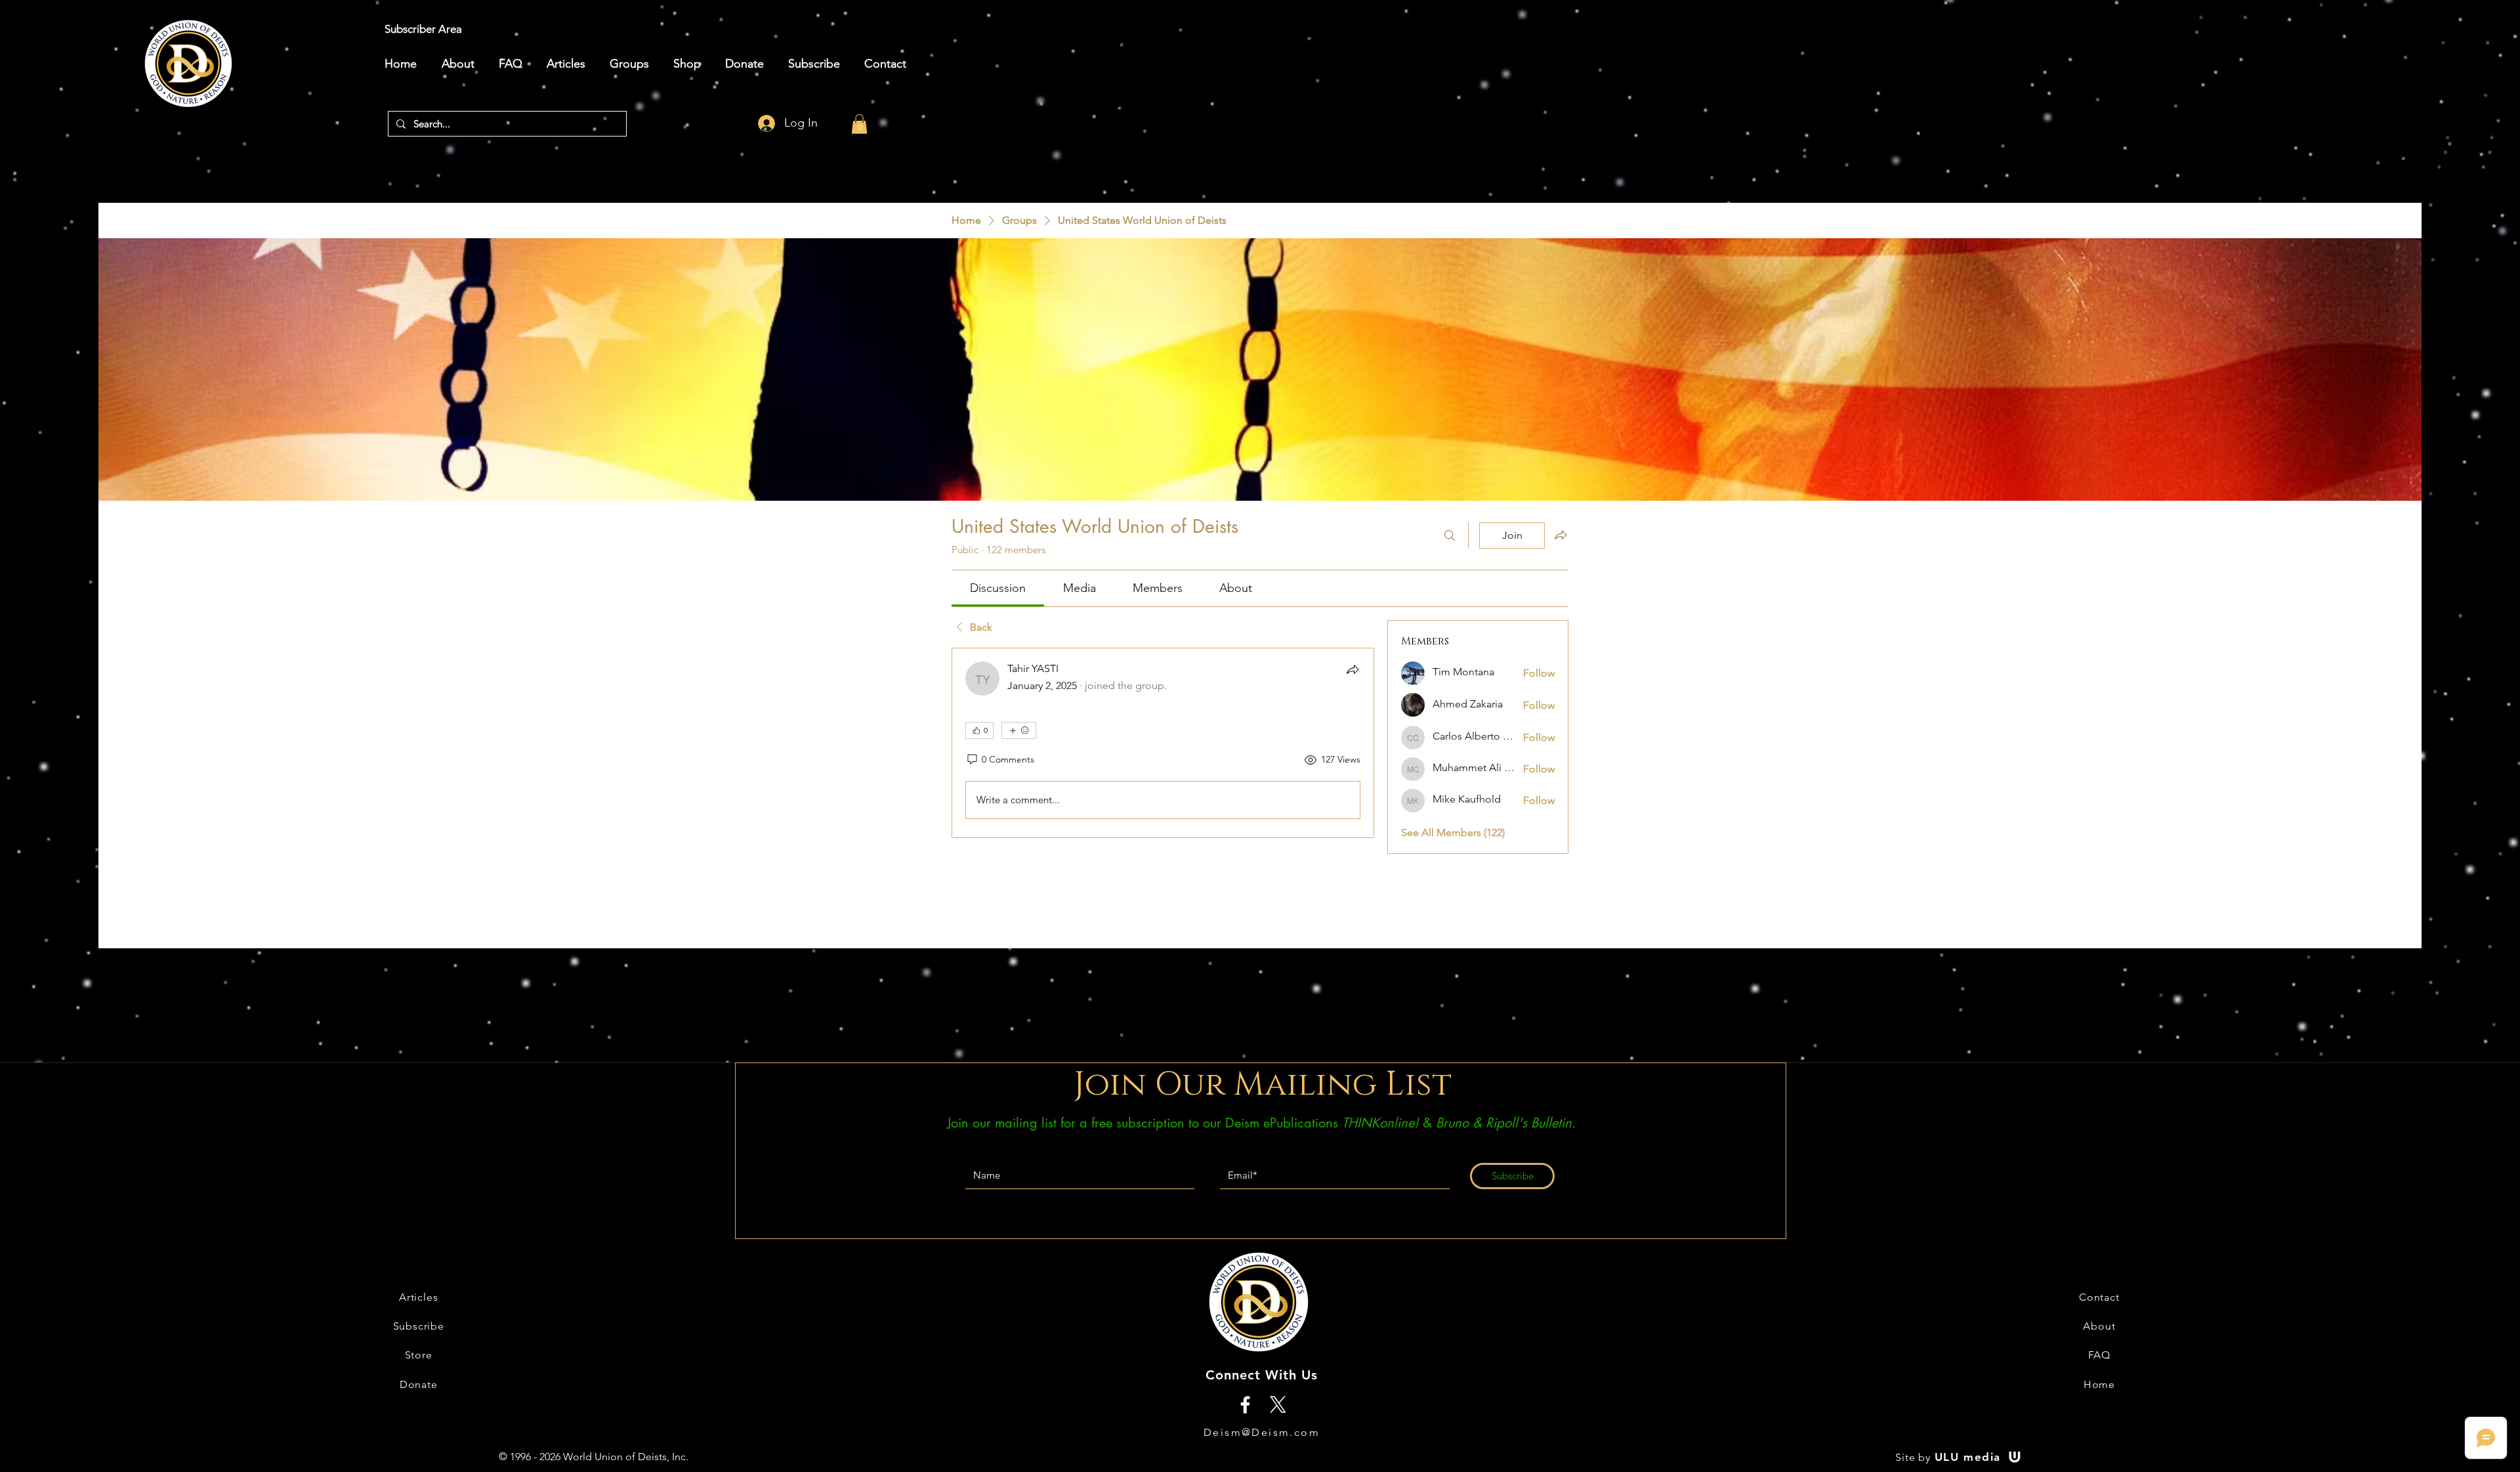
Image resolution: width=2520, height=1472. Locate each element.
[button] (859, 124)
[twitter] (1278, 1405)
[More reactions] (1019, 730)
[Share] (1353, 669)
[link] (998, 588)
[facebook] (1245, 1405)
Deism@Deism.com (1262, 1432)
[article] (1163, 743)
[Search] (1450, 536)
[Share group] (1561, 535)
